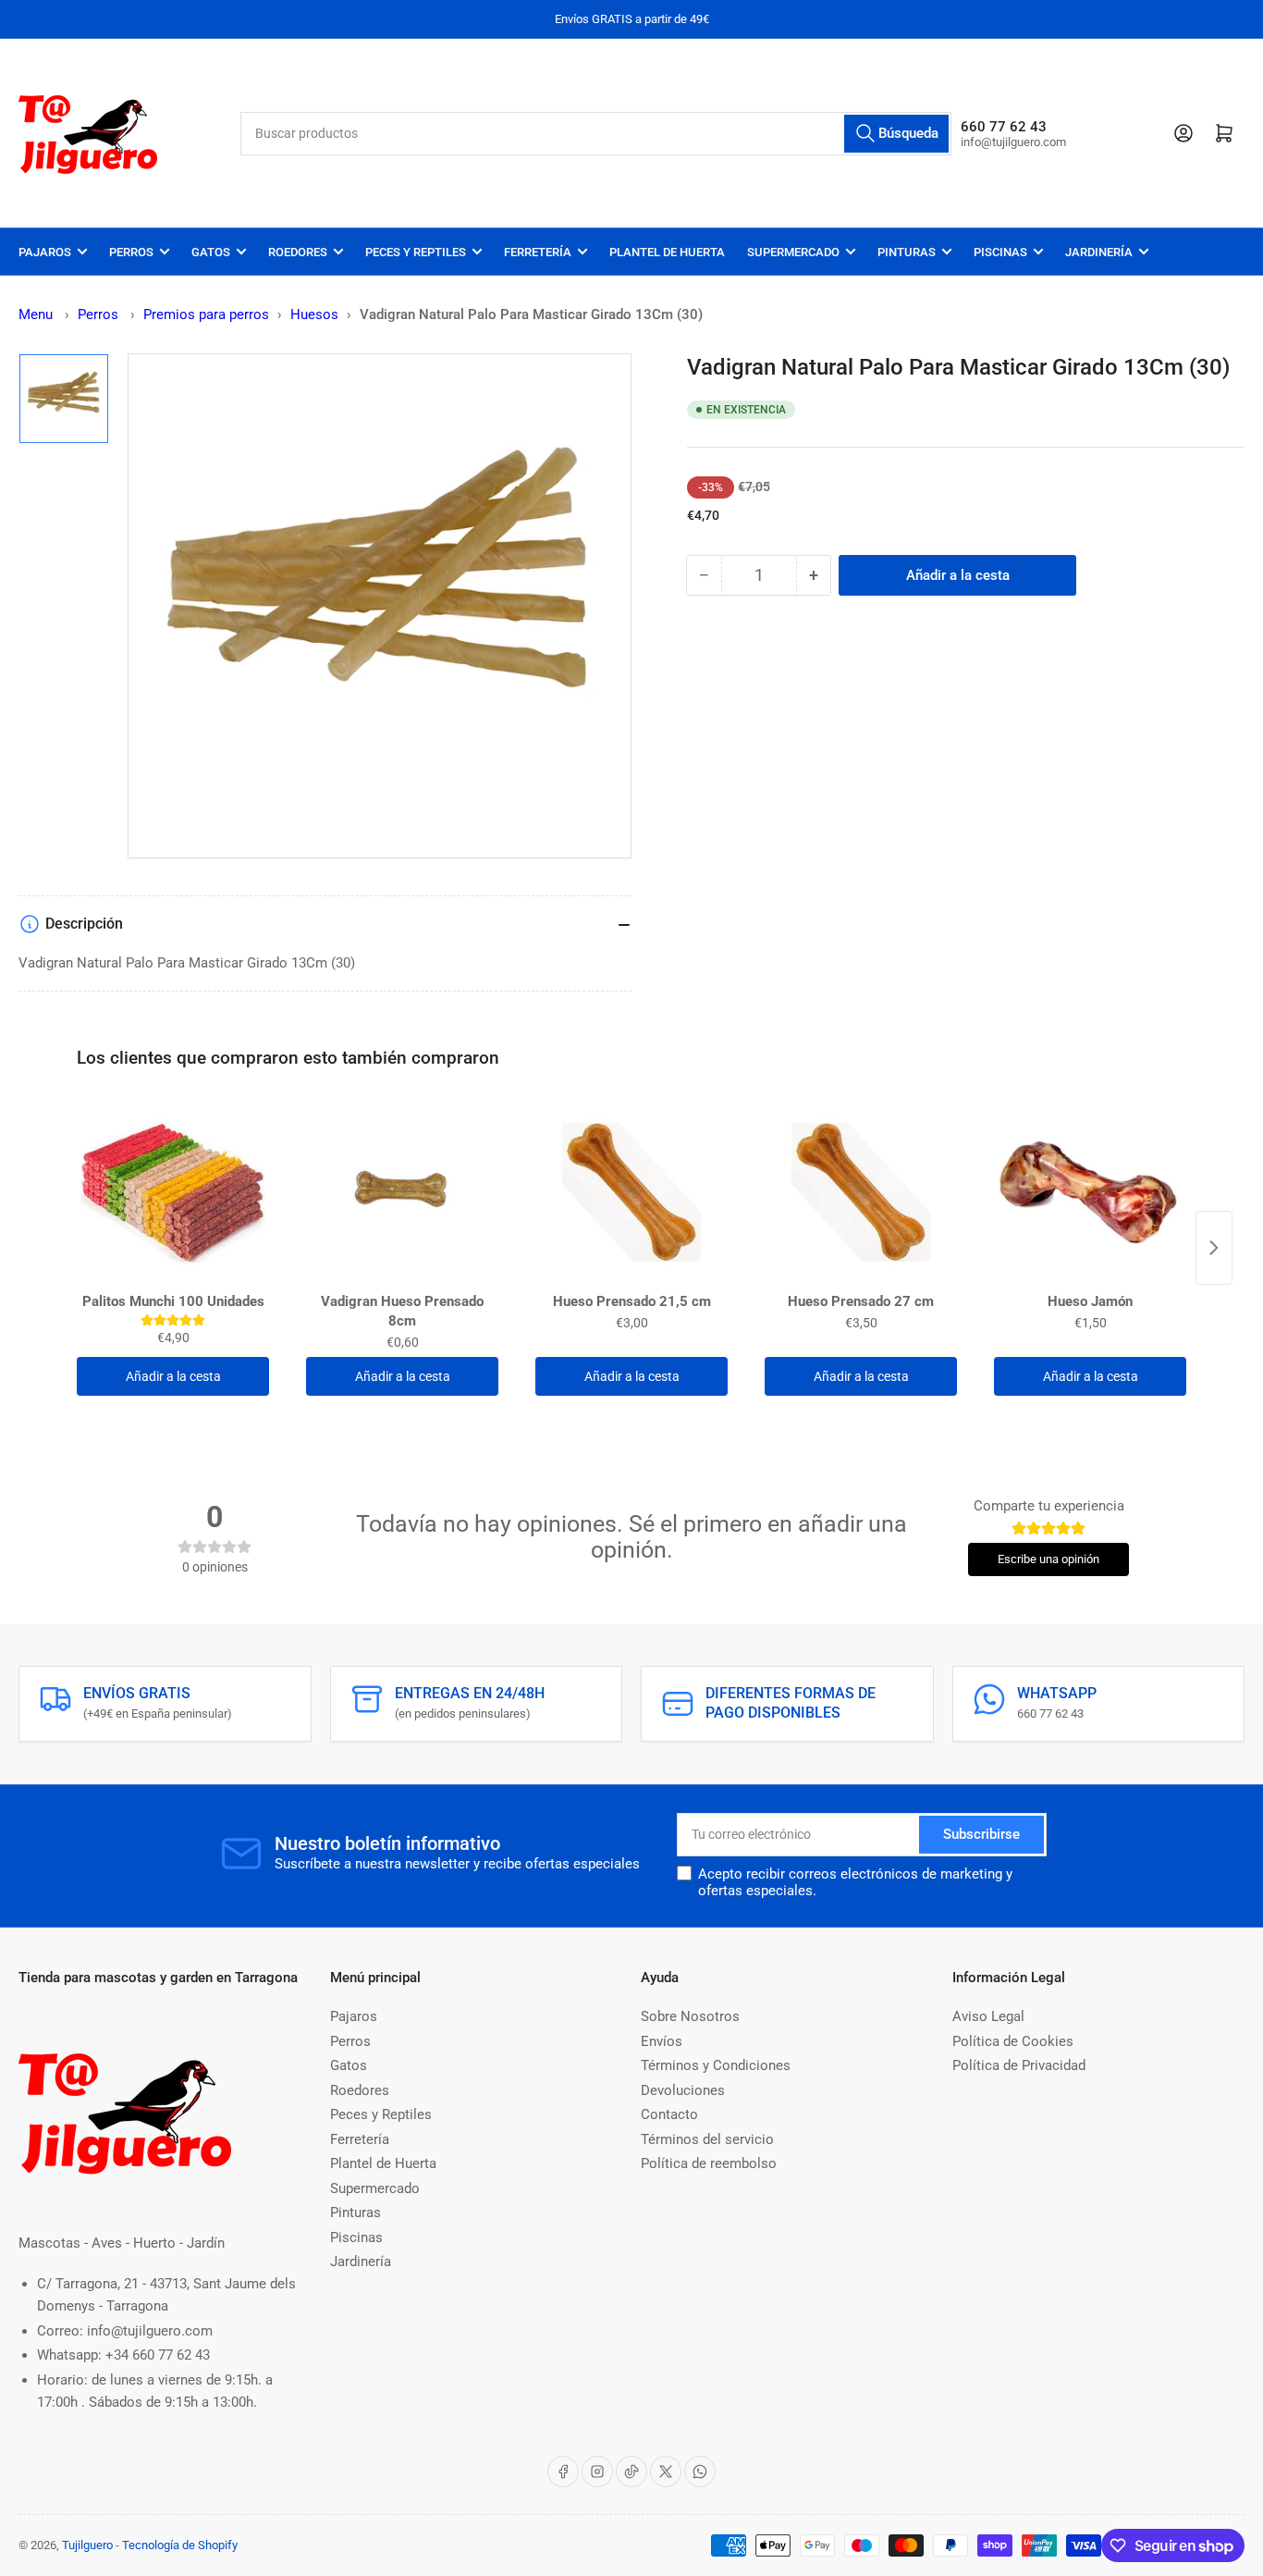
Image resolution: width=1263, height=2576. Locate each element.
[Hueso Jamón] (1090, 1192)
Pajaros (45, 252)
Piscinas (1000, 252)
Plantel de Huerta (667, 252)
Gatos (211, 252)
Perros (131, 252)
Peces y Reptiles (416, 252)
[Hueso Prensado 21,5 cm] (631, 1192)
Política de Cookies (1013, 2041)
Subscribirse (981, 1834)
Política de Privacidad (1019, 2065)
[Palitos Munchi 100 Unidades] (173, 1192)
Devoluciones (683, 2090)
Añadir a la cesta (173, 1376)
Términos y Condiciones (716, 2065)
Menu (36, 314)
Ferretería (538, 252)
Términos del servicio (707, 2139)
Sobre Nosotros (690, 2016)
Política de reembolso (709, 2163)
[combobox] (596, 134)
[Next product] (1214, 1248)
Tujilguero (87, 2545)
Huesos (314, 314)
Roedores (298, 252)
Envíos (662, 2041)
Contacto (669, 2114)
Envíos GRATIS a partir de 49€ (632, 19)
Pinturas (907, 252)
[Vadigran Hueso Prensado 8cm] (402, 1192)
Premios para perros (206, 314)
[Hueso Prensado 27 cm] (861, 1192)
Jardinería (1099, 252)
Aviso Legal (988, 2016)
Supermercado (793, 252)
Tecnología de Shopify (180, 2545)
